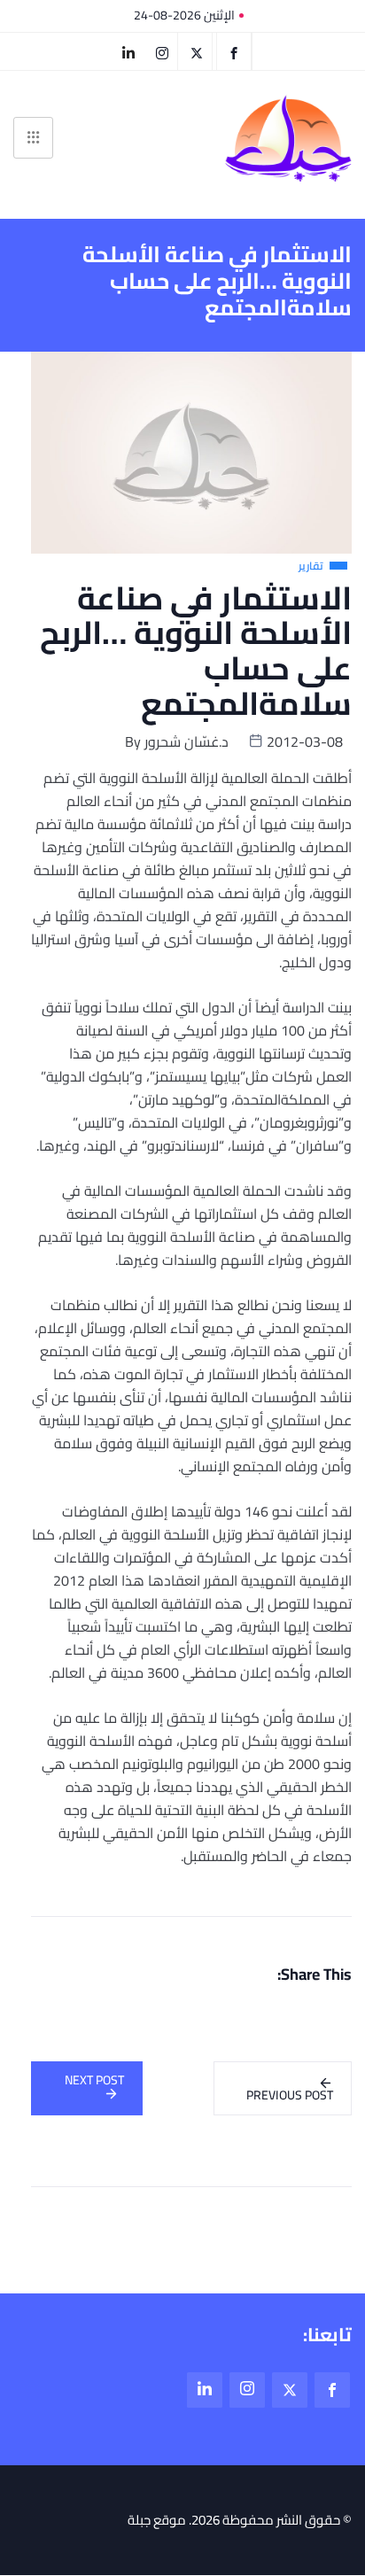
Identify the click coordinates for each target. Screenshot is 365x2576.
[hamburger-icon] (33, 138)
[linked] (205, 2390)
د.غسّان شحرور (186, 741)
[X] (197, 51)
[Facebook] (234, 51)
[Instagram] (247, 2390)
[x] (290, 2390)
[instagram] (163, 51)
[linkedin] (128, 51)
